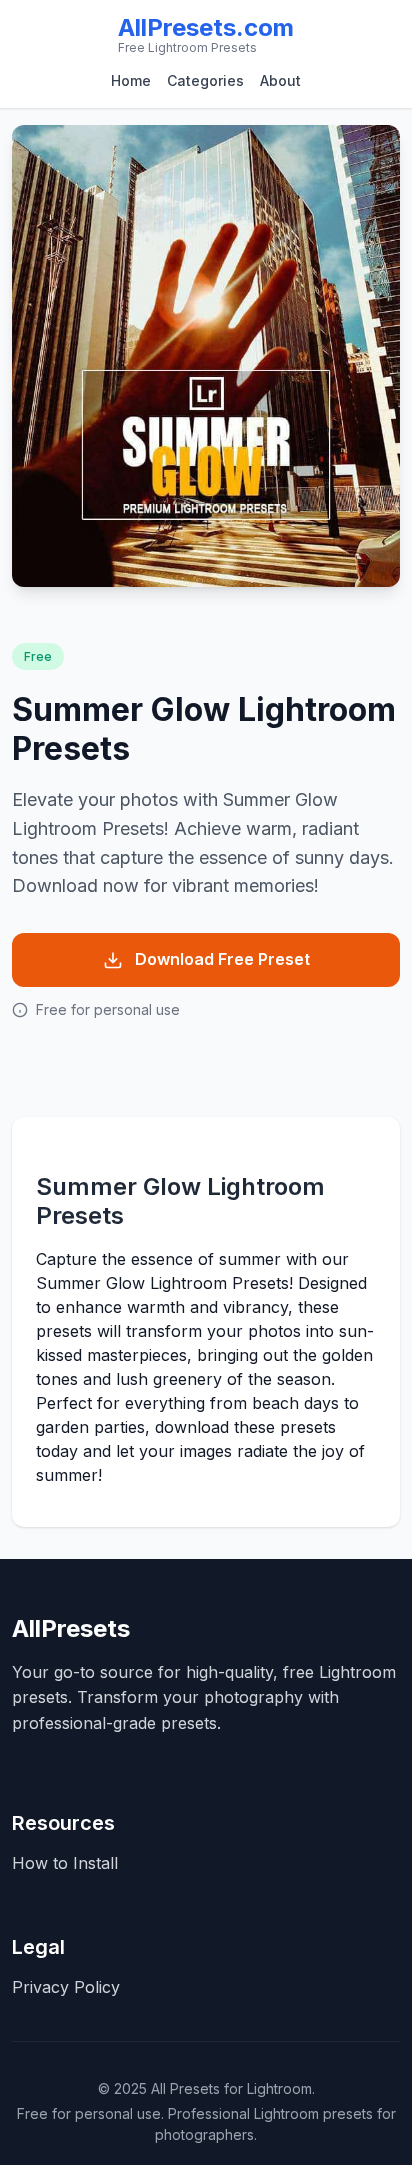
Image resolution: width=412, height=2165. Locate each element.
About (280, 80)
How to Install (65, 1863)
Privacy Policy (66, 1987)
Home (131, 80)
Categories (205, 80)
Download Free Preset (222, 959)
